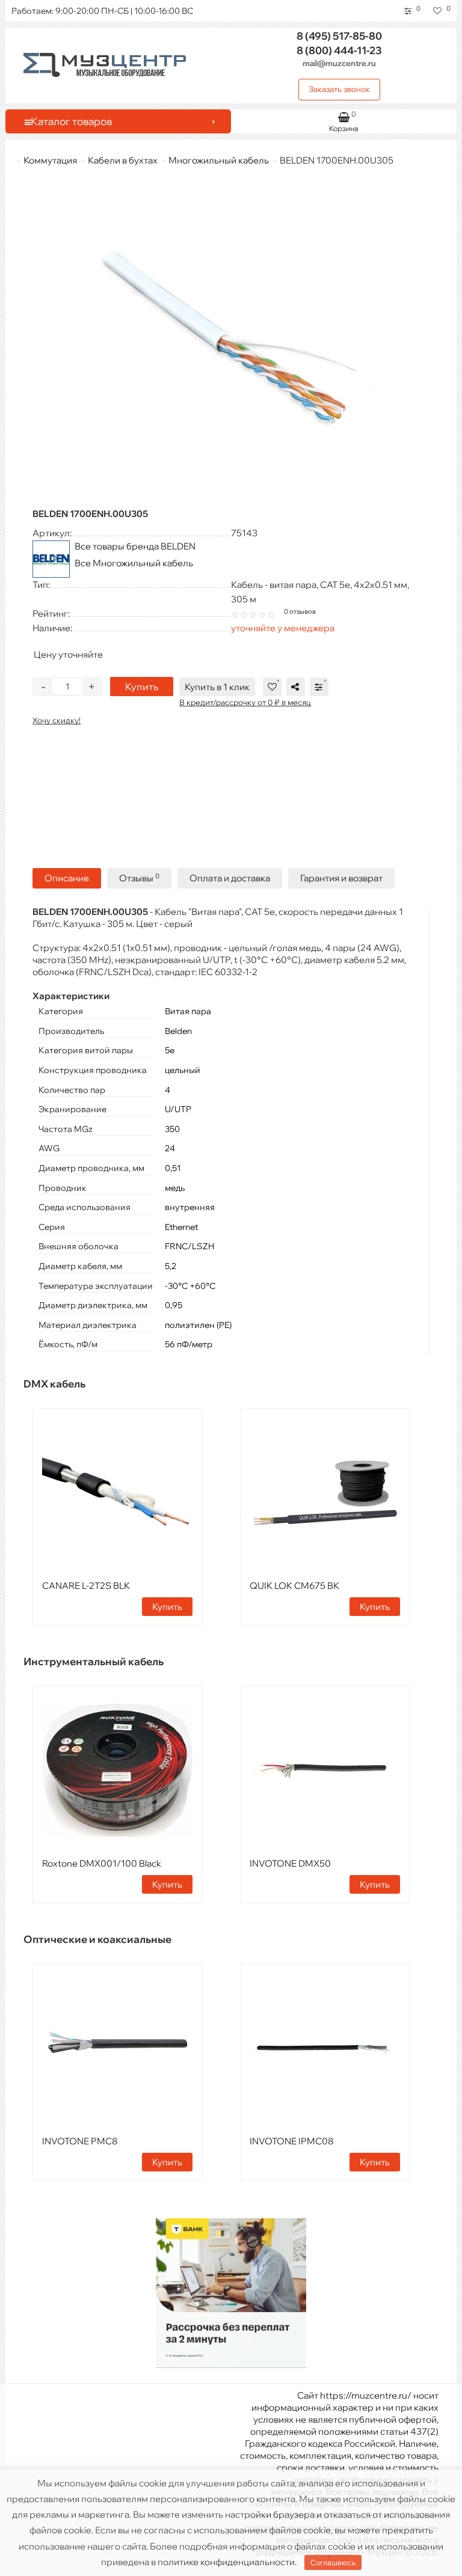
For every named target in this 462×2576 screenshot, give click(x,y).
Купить (142, 687)
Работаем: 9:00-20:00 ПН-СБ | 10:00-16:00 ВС (102, 11)
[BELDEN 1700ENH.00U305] (231, 337)
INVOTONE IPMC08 (291, 2141)
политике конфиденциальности (226, 2562)
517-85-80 (339, 36)
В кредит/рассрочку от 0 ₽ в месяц (245, 702)
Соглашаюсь (333, 2562)
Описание (67, 878)
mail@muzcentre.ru (339, 63)
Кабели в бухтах (123, 160)
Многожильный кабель (219, 160)
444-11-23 (339, 50)
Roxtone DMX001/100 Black (102, 1863)
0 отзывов (300, 611)
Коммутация (50, 160)
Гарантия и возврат (341, 878)
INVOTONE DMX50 (290, 1863)
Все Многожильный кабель (134, 563)
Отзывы (139, 878)
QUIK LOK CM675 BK (294, 1586)
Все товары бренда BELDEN (135, 546)
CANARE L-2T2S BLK (86, 1586)
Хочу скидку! (57, 720)
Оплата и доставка (230, 878)
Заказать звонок (339, 89)
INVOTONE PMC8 (80, 2141)
